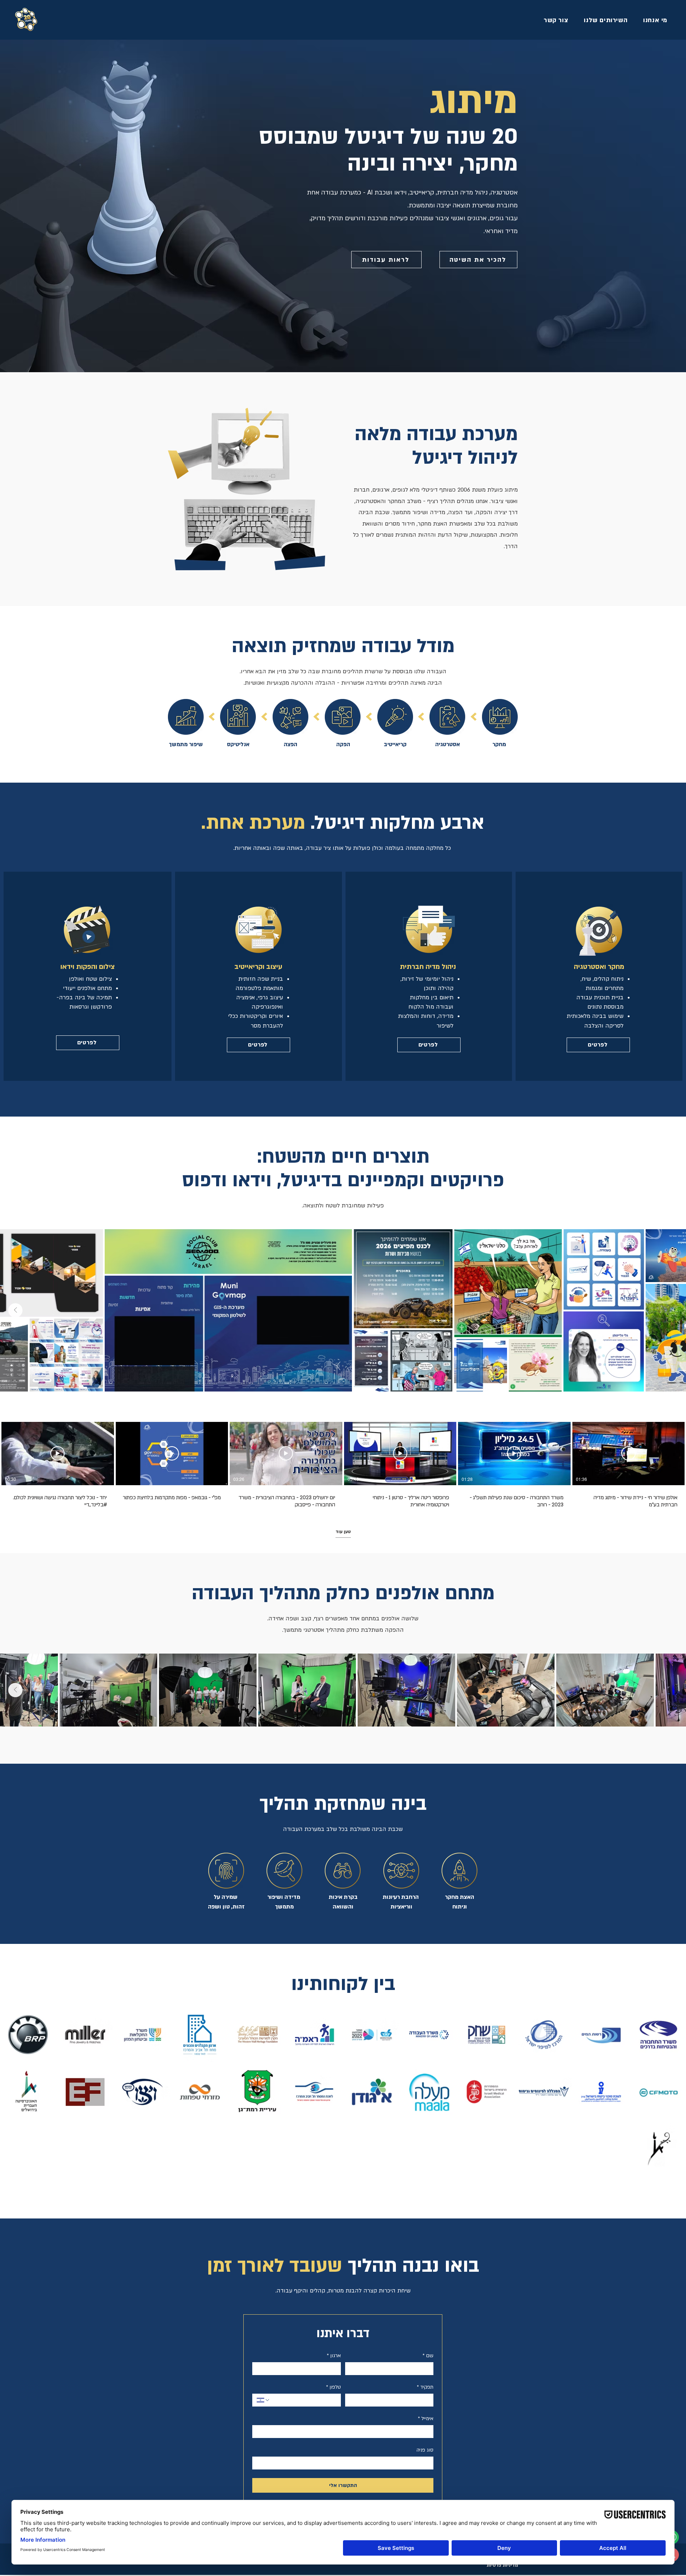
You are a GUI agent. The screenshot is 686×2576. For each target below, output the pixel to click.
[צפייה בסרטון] (628, 1453)
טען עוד (343, 1532)
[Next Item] (15, 1310)
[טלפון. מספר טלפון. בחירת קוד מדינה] (263, 2400)
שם (428, 2356)
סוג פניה (425, 2450)
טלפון (334, 2387)
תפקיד (425, 2387)
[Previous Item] (671, 1310)
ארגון (334, 2356)
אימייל (426, 2419)
